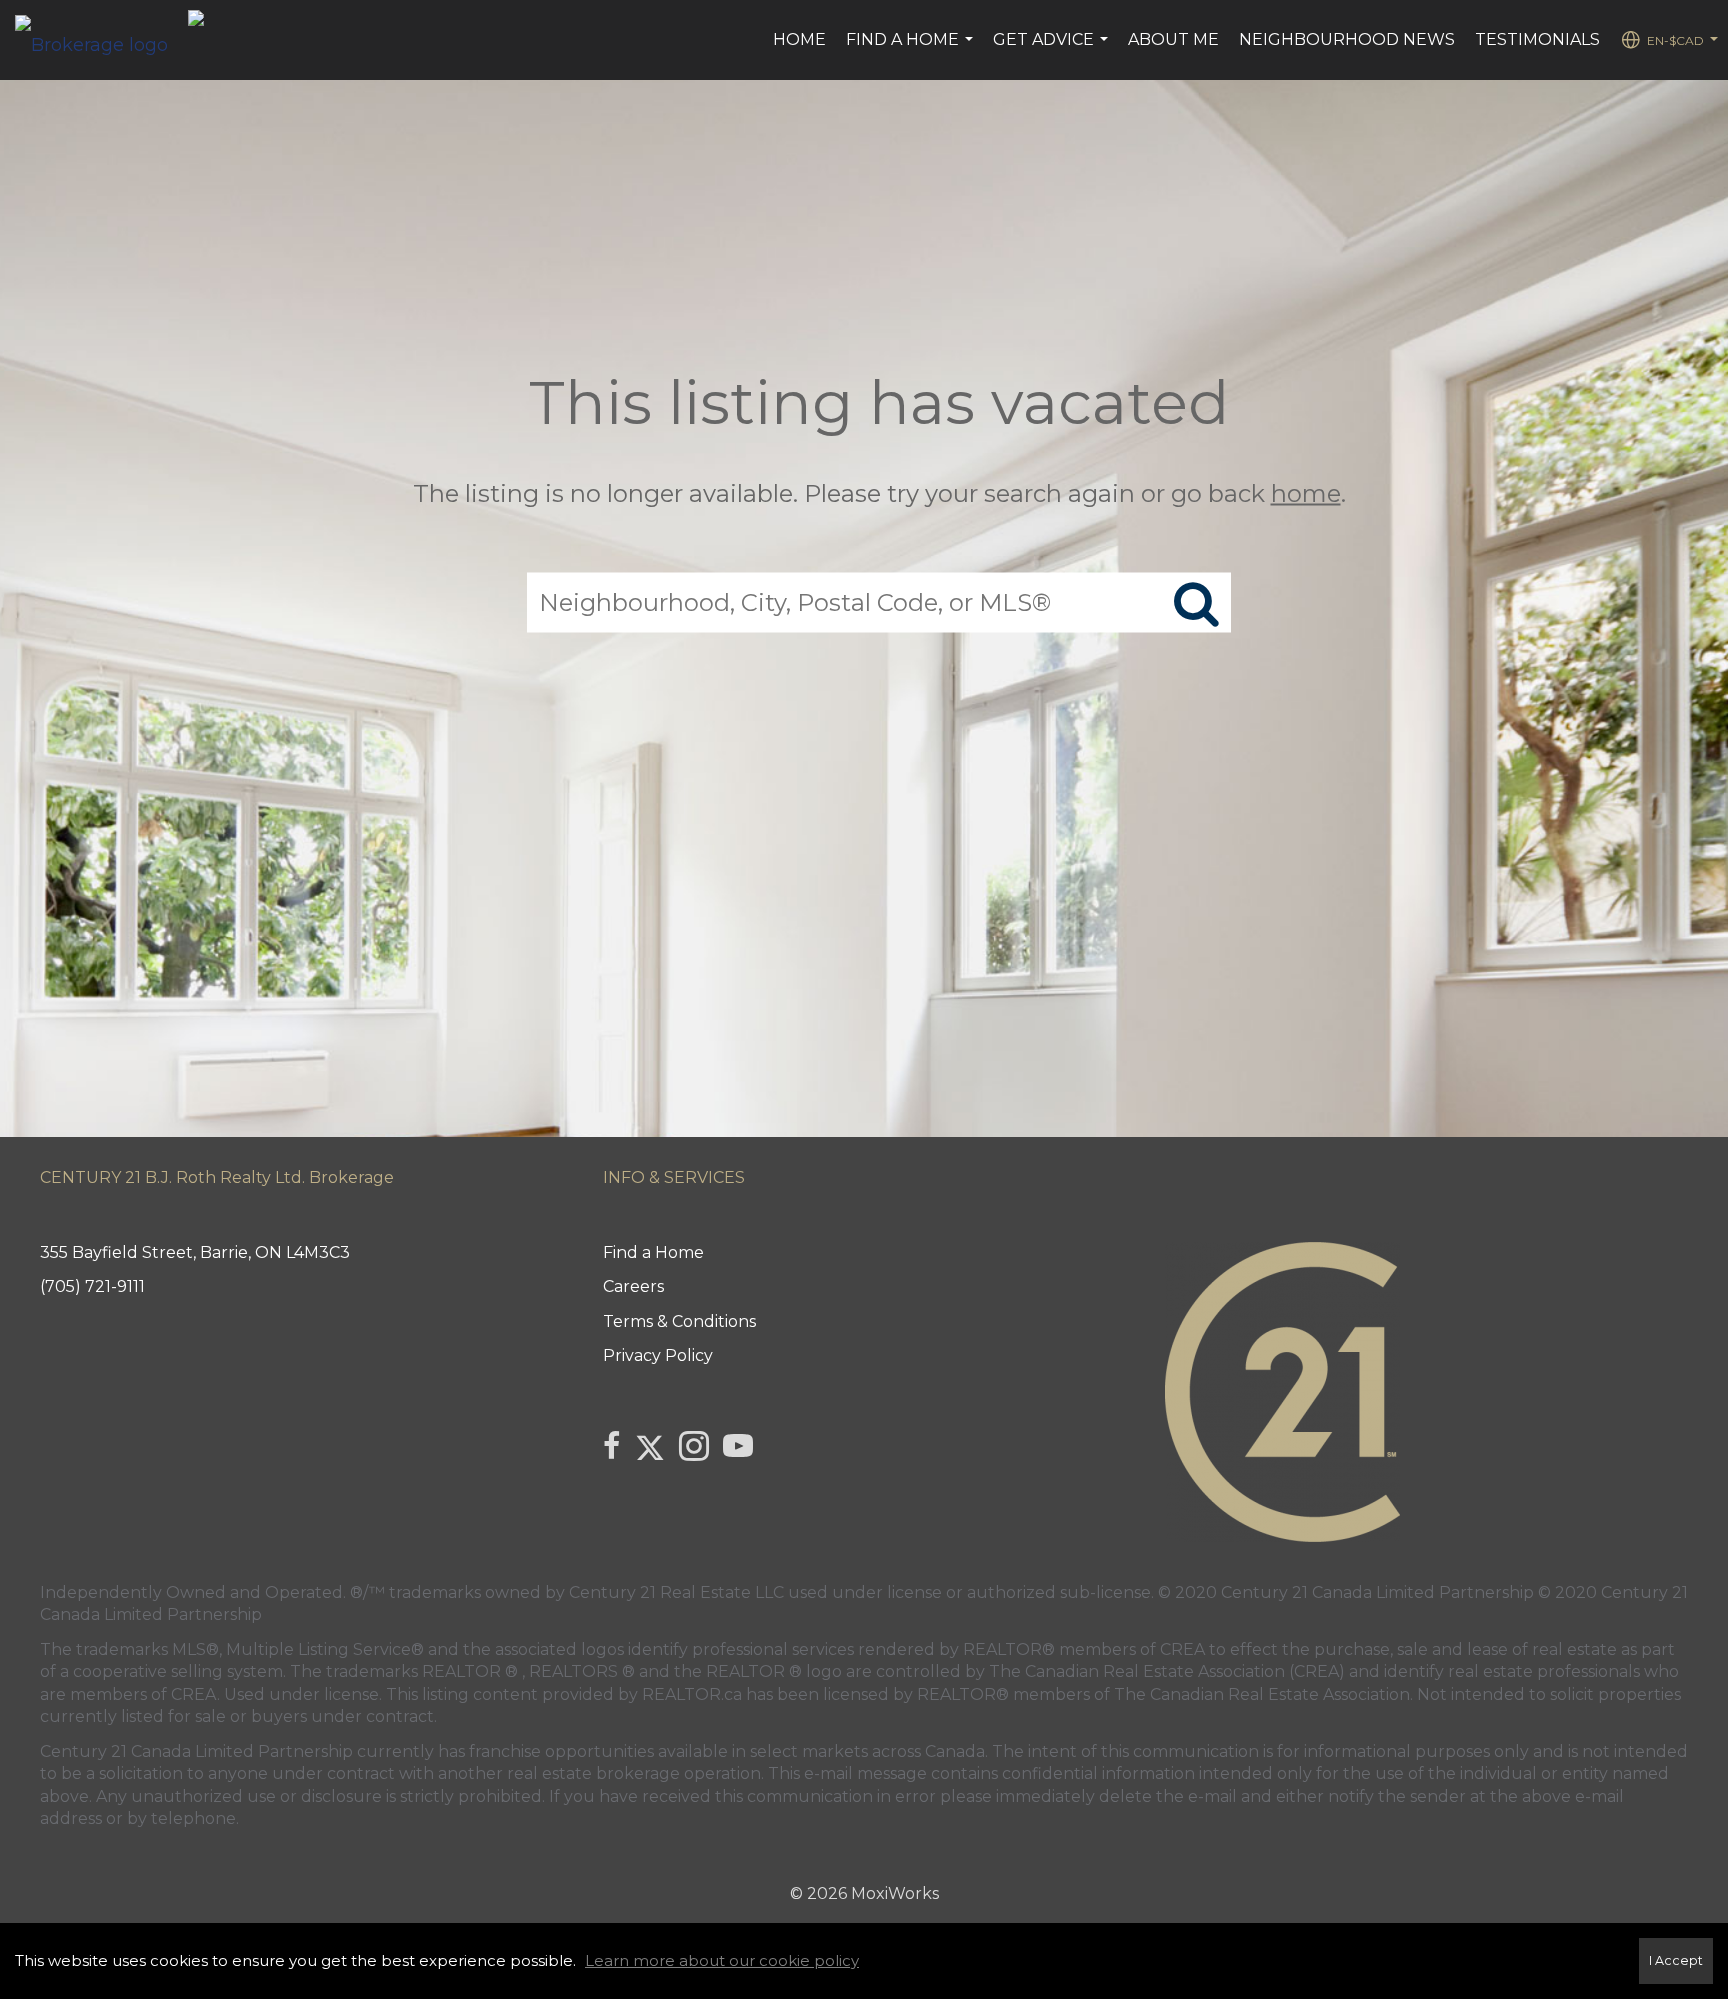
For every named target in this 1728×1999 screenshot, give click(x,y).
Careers (633, 1286)
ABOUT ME (1173, 39)
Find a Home (912, 50)
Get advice (1053, 50)
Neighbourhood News (1347, 39)
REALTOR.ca (692, 1694)
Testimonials (1537, 39)
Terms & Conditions (679, 1321)
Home (799, 39)
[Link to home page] (101, 40)
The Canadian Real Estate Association (1262, 1694)
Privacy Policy (658, 1355)
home (1306, 492)
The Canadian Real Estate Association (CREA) (1167, 1671)
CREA (1182, 1649)
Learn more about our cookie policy (722, 1960)
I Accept (1676, 1960)
